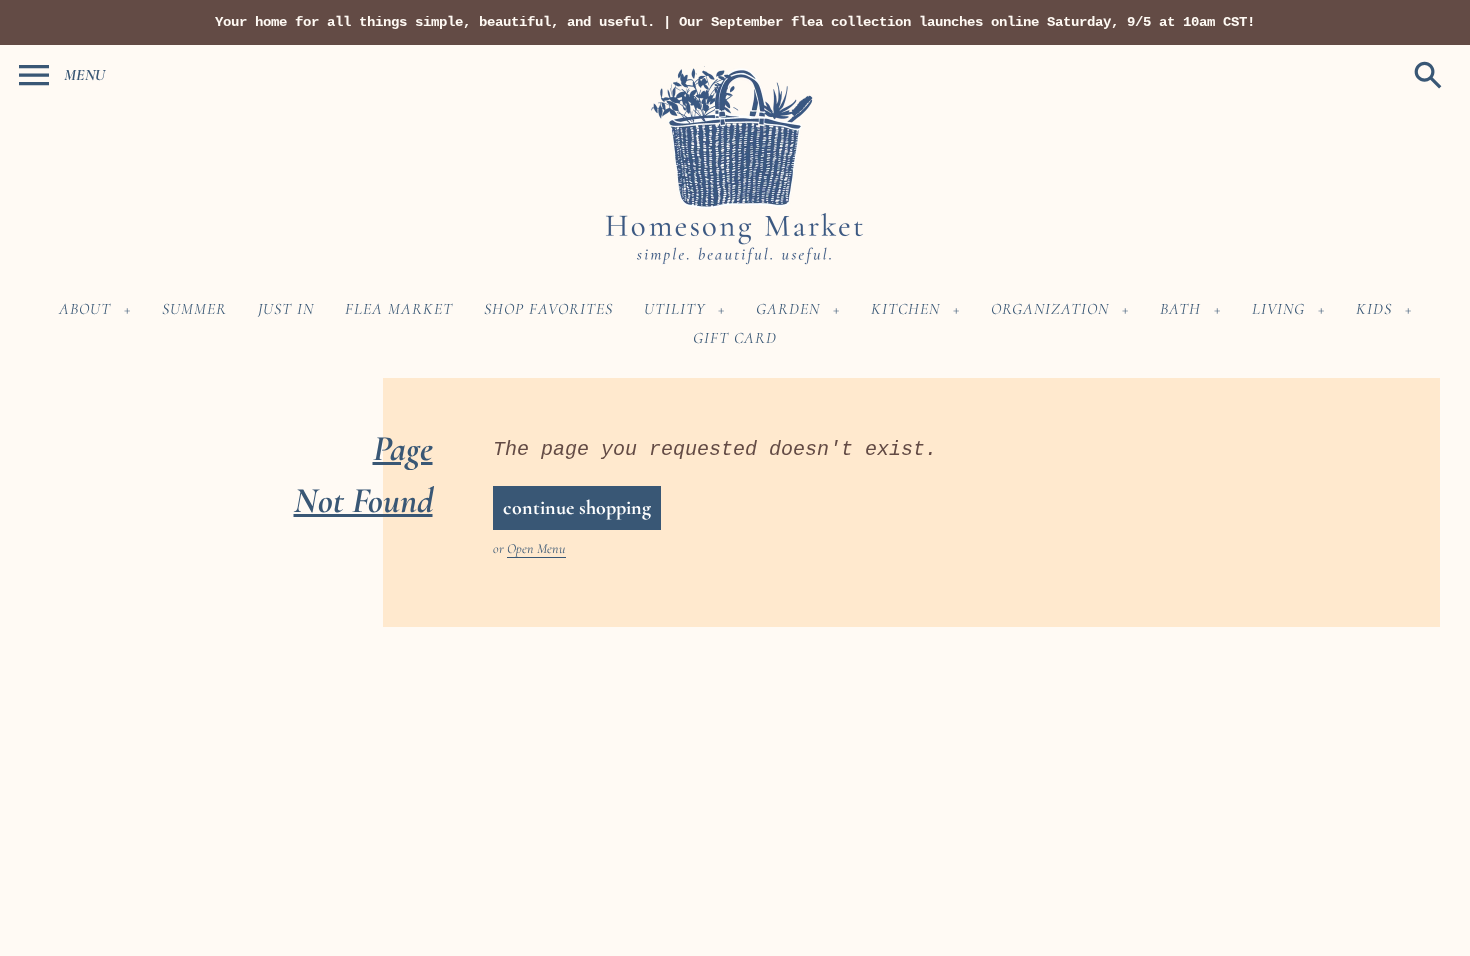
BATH (1180, 309)
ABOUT (85, 309)
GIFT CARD (735, 338)
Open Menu (536, 548)
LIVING (1278, 309)
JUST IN (286, 309)
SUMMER (194, 309)
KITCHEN (905, 309)
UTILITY (674, 309)
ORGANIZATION (1050, 309)
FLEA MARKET (399, 309)
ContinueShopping (577, 508)
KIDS (1374, 309)
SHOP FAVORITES (548, 309)
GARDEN (788, 309)
